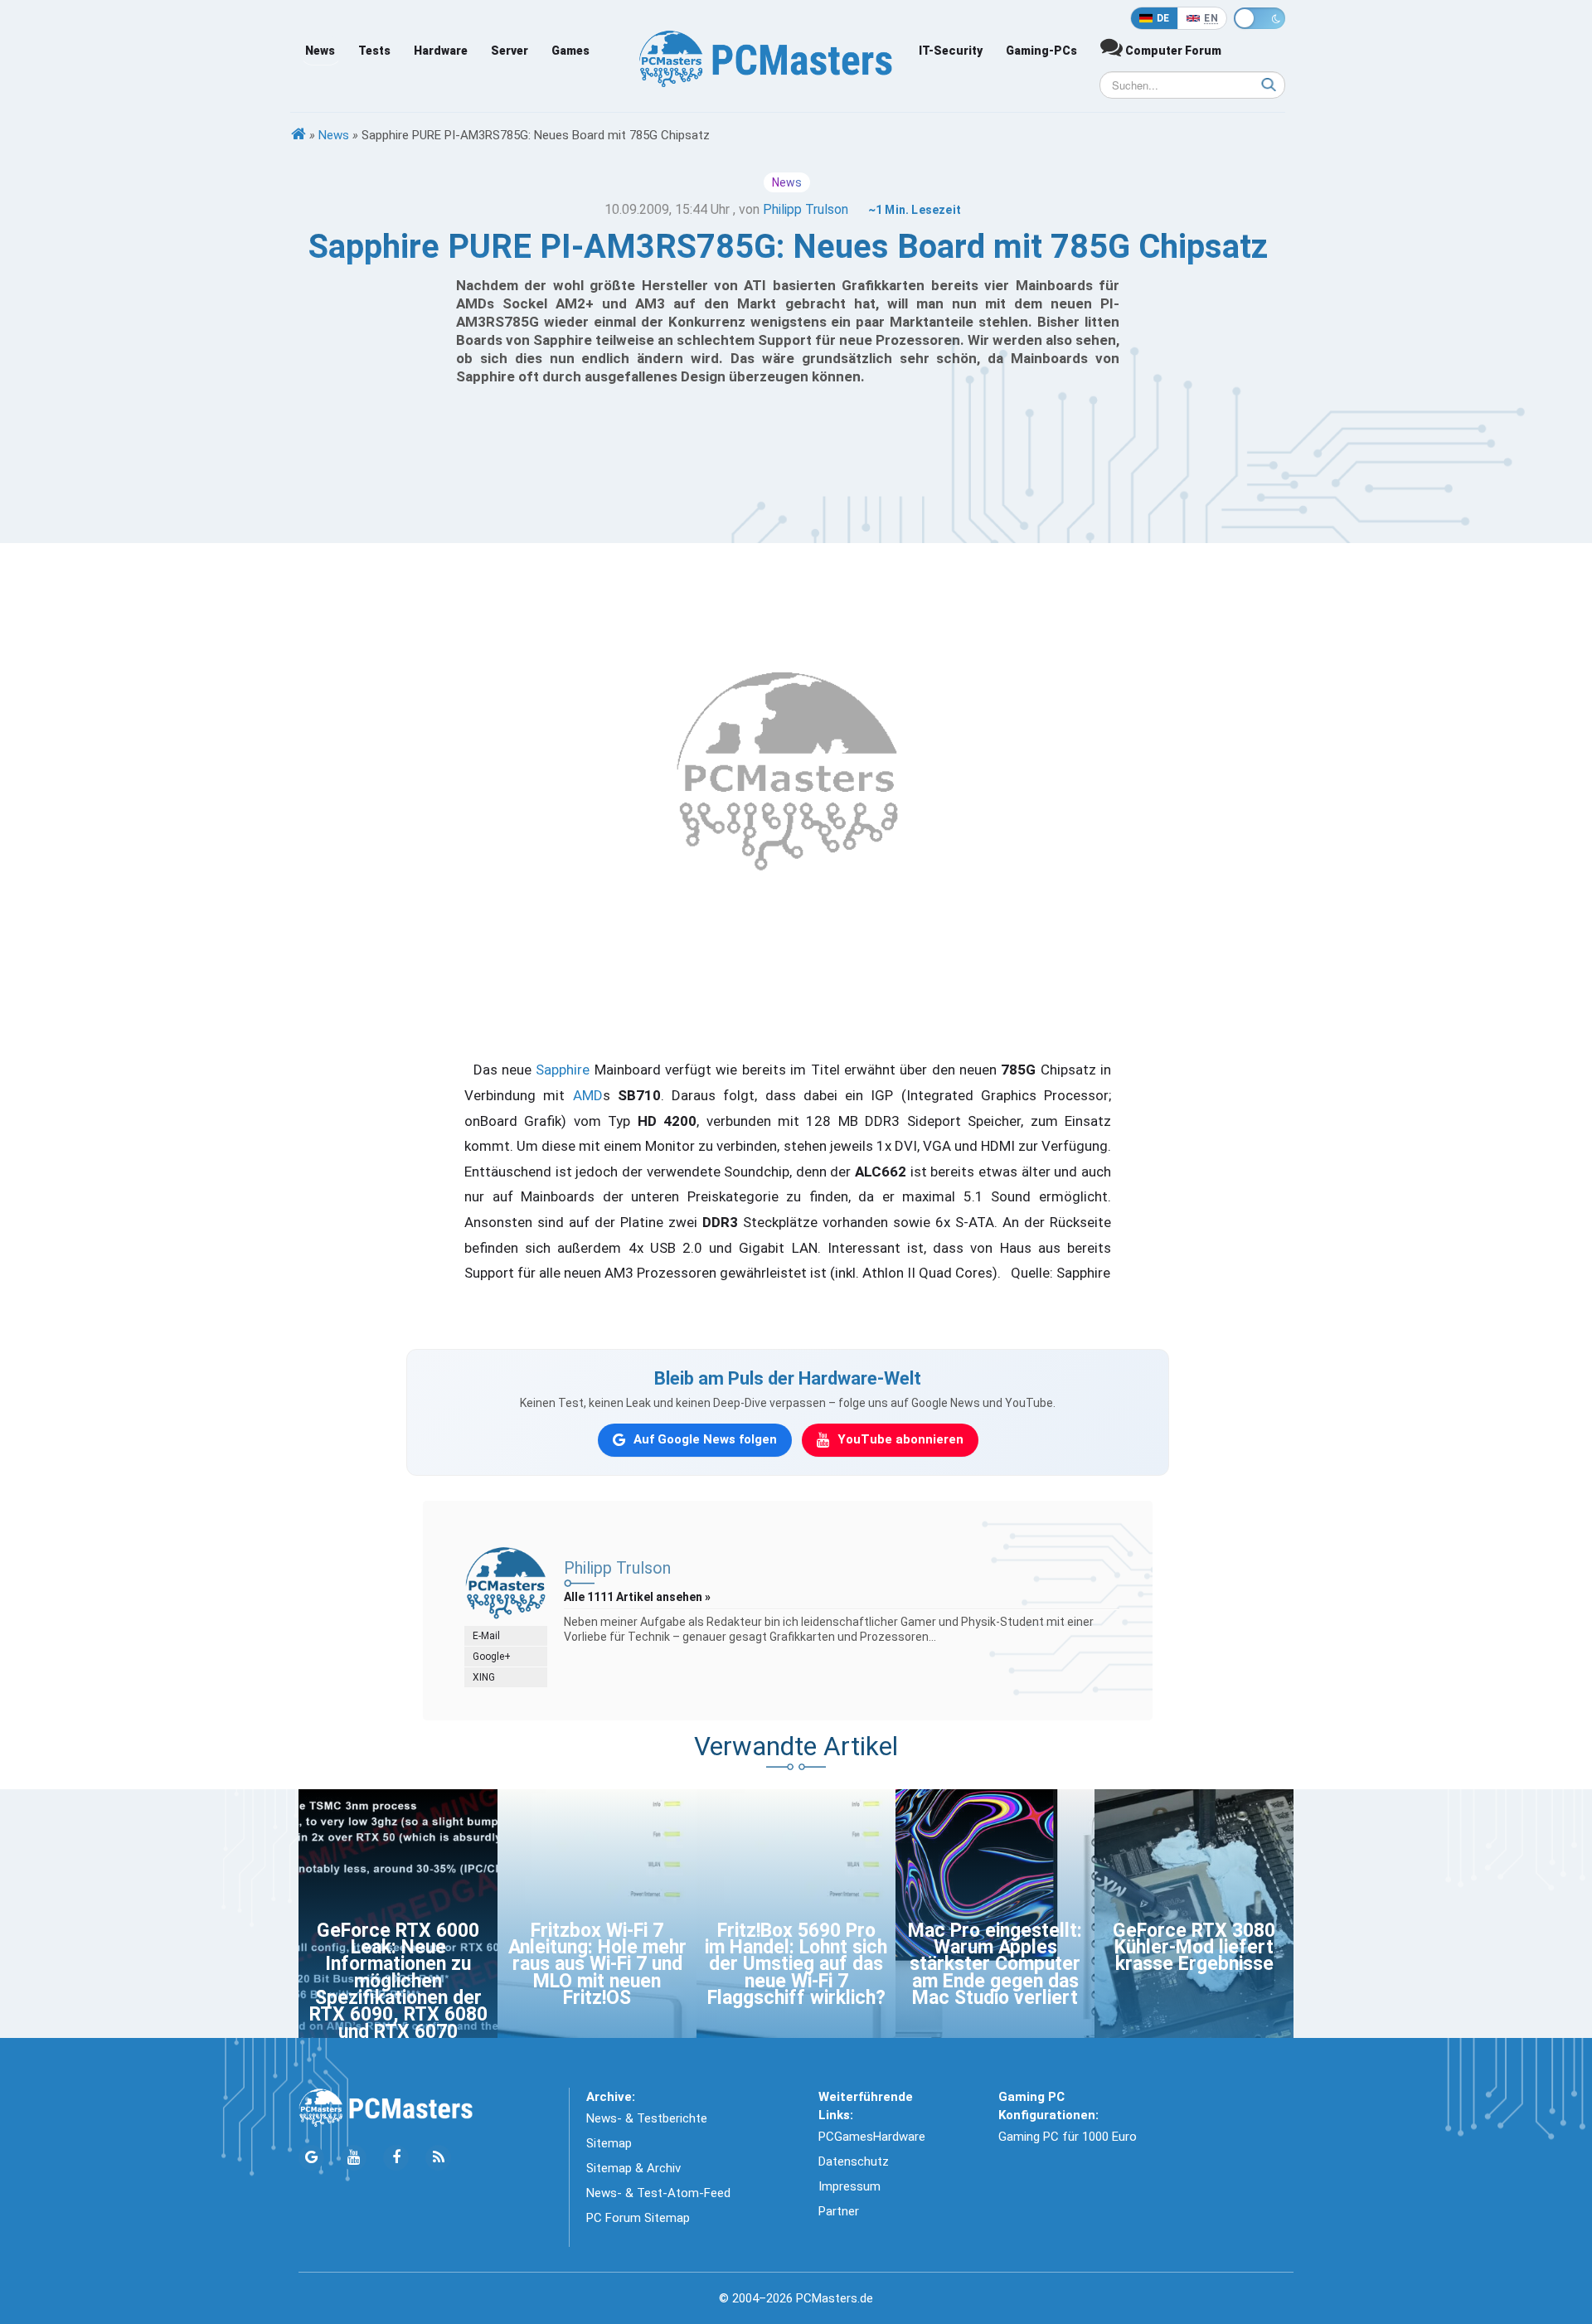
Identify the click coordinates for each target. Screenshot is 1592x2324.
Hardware (441, 51)
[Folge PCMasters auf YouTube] (354, 2158)
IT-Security (951, 51)
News (320, 51)
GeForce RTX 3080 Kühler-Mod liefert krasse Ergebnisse (1194, 1948)
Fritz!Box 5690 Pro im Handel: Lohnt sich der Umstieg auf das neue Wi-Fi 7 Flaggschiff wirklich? (796, 1965)
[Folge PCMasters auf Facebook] (396, 2158)
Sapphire (563, 1070)
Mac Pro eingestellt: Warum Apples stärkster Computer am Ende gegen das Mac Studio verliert (995, 1965)
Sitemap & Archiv (633, 2168)
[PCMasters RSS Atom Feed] (438, 2158)
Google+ (492, 1657)
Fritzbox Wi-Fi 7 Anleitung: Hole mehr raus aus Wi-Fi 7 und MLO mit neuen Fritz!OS (597, 1965)
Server (510, 51)
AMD (588, 1095)
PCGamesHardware (872, 2137)
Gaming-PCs (1041, 51)
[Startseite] (298, 135)
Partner (839, 2211)
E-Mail (486, 1636)
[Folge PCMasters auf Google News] (311, 2158)
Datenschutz (854, 2161)
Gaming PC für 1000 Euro (1068, 2137)
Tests (374, 51)
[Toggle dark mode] (1260, 18)
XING (484, 1677)
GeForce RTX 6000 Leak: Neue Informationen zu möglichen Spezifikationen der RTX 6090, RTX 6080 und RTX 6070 (398, 1981)
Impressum (849, 2186)
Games (570, 51)
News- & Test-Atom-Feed (658, 2193)
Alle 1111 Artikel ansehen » (637, 1597)
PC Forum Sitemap (638, 2218)
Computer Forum (1172, 51)
